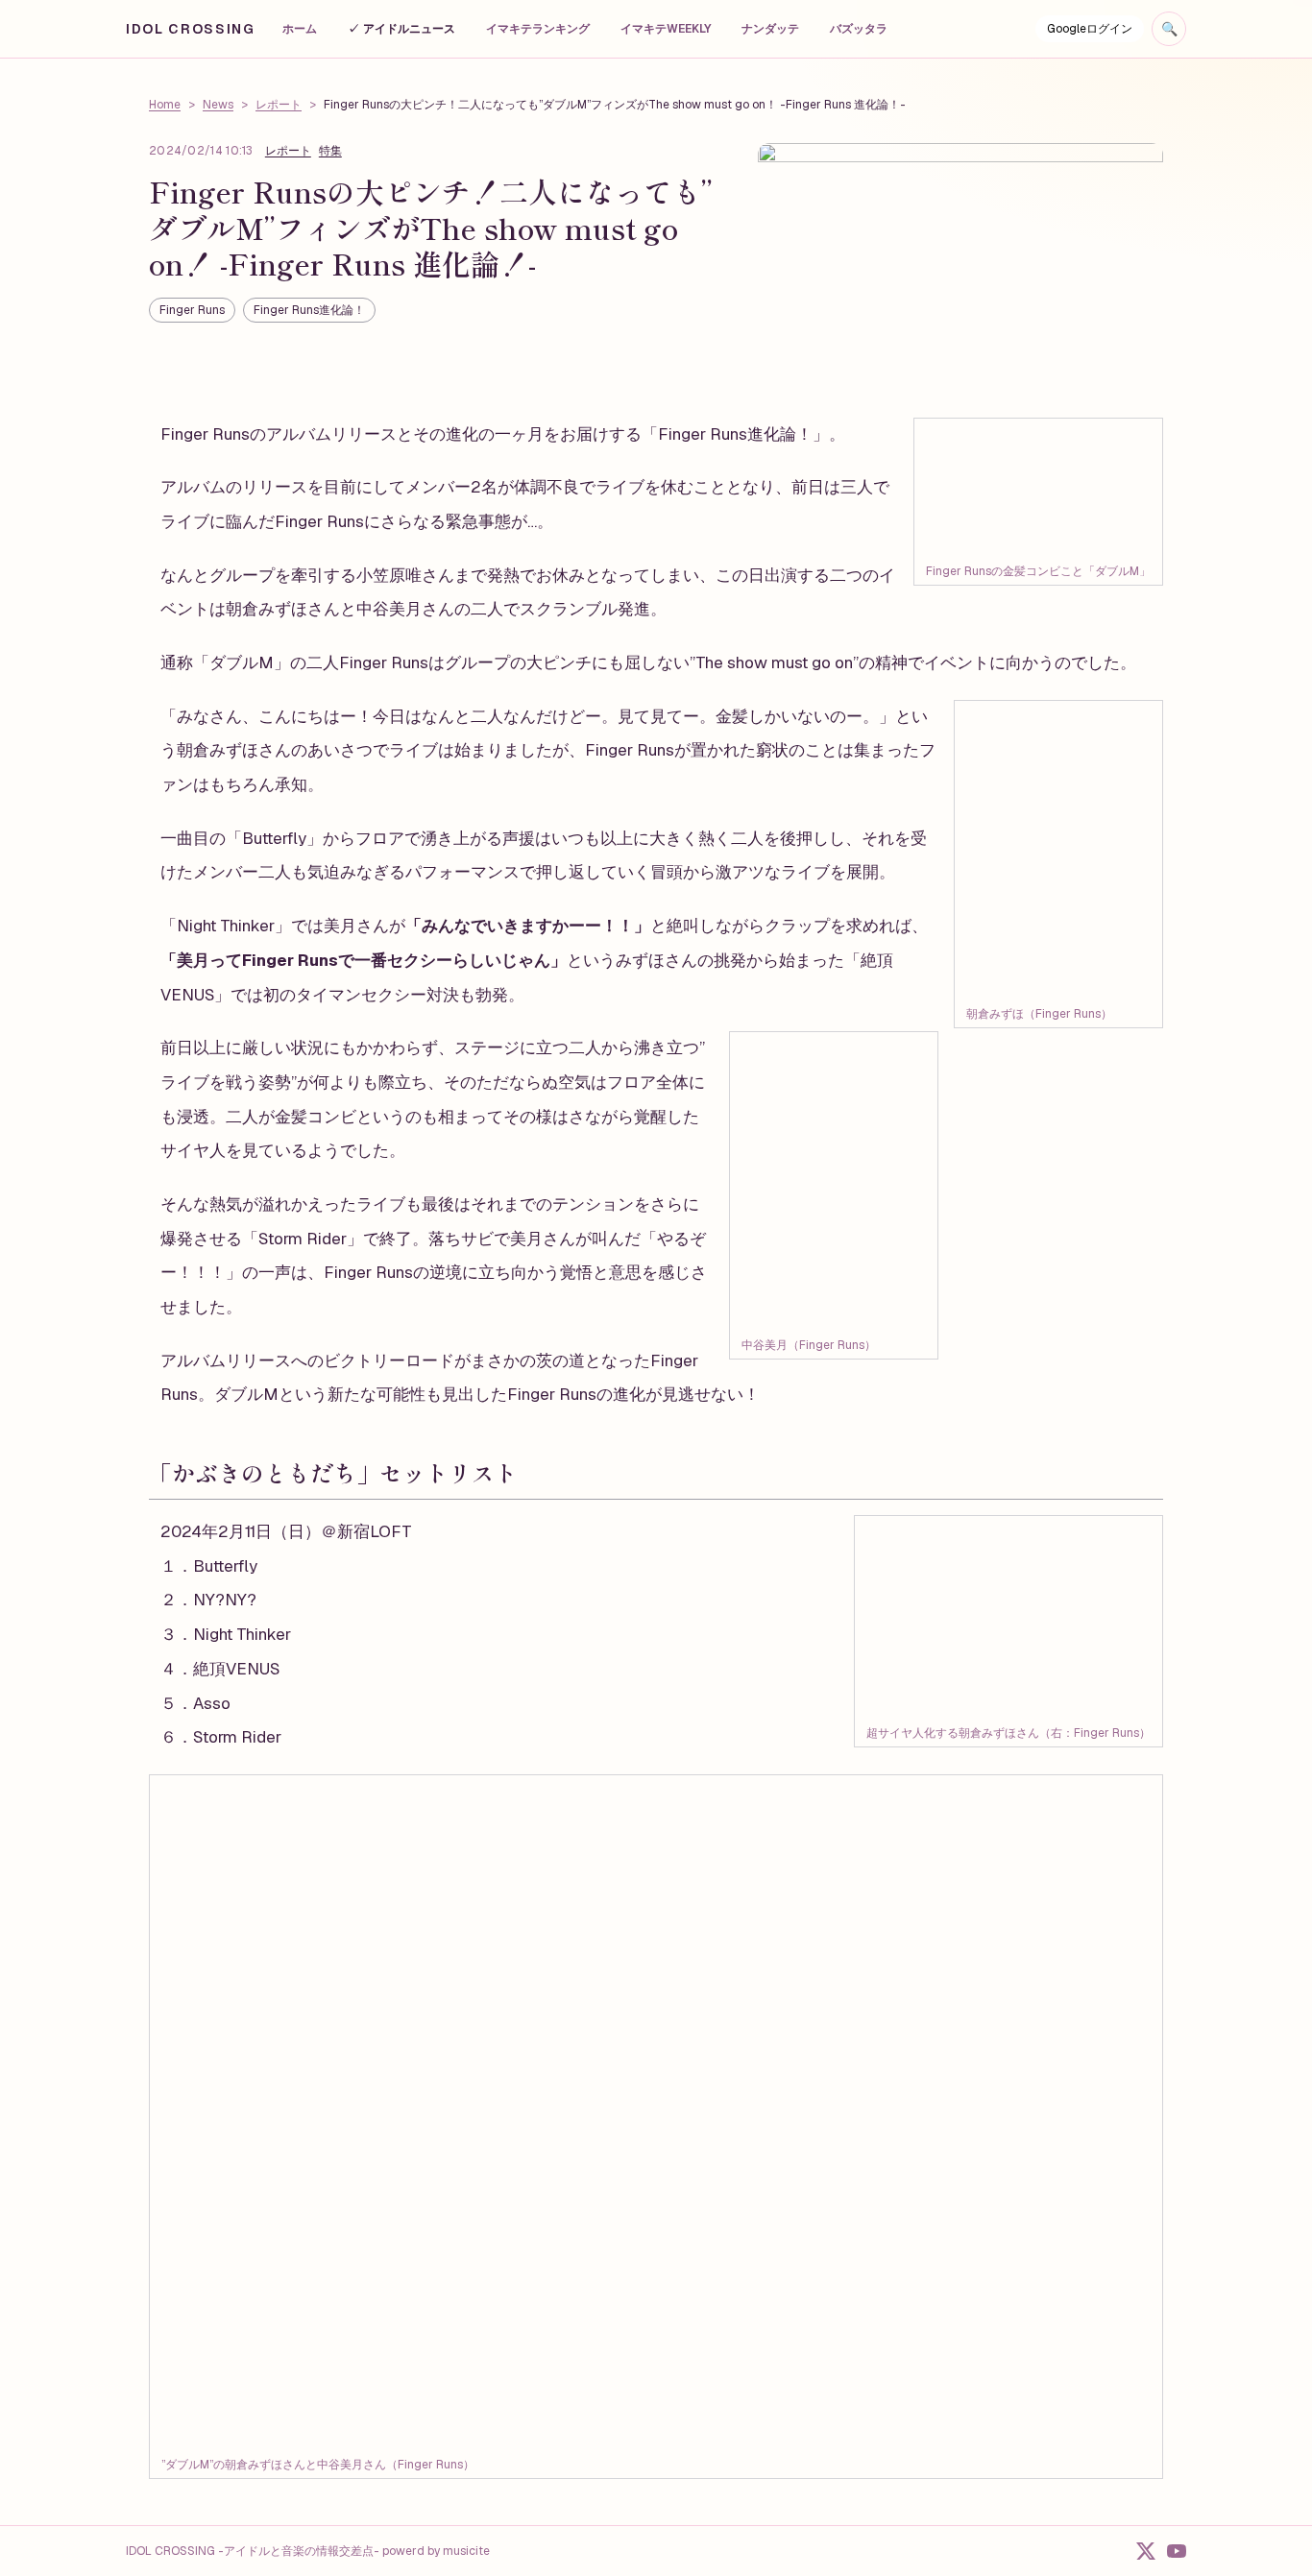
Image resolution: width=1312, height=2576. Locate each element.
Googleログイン (1090, 29)
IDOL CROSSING (191, 29)
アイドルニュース (401, 29)
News (218, 105)
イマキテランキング (538, 29)
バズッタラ (859, 29)
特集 (330, 151)
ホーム (300, 29)
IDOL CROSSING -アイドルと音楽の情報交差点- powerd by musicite (308, 2551)
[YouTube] (1177, 2551)
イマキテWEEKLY (666, 29)
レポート (279, 105)
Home (165, 105)
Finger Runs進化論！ (309, 310)
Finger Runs (192, 310)
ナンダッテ (770, 29)
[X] (1146, 2551)
